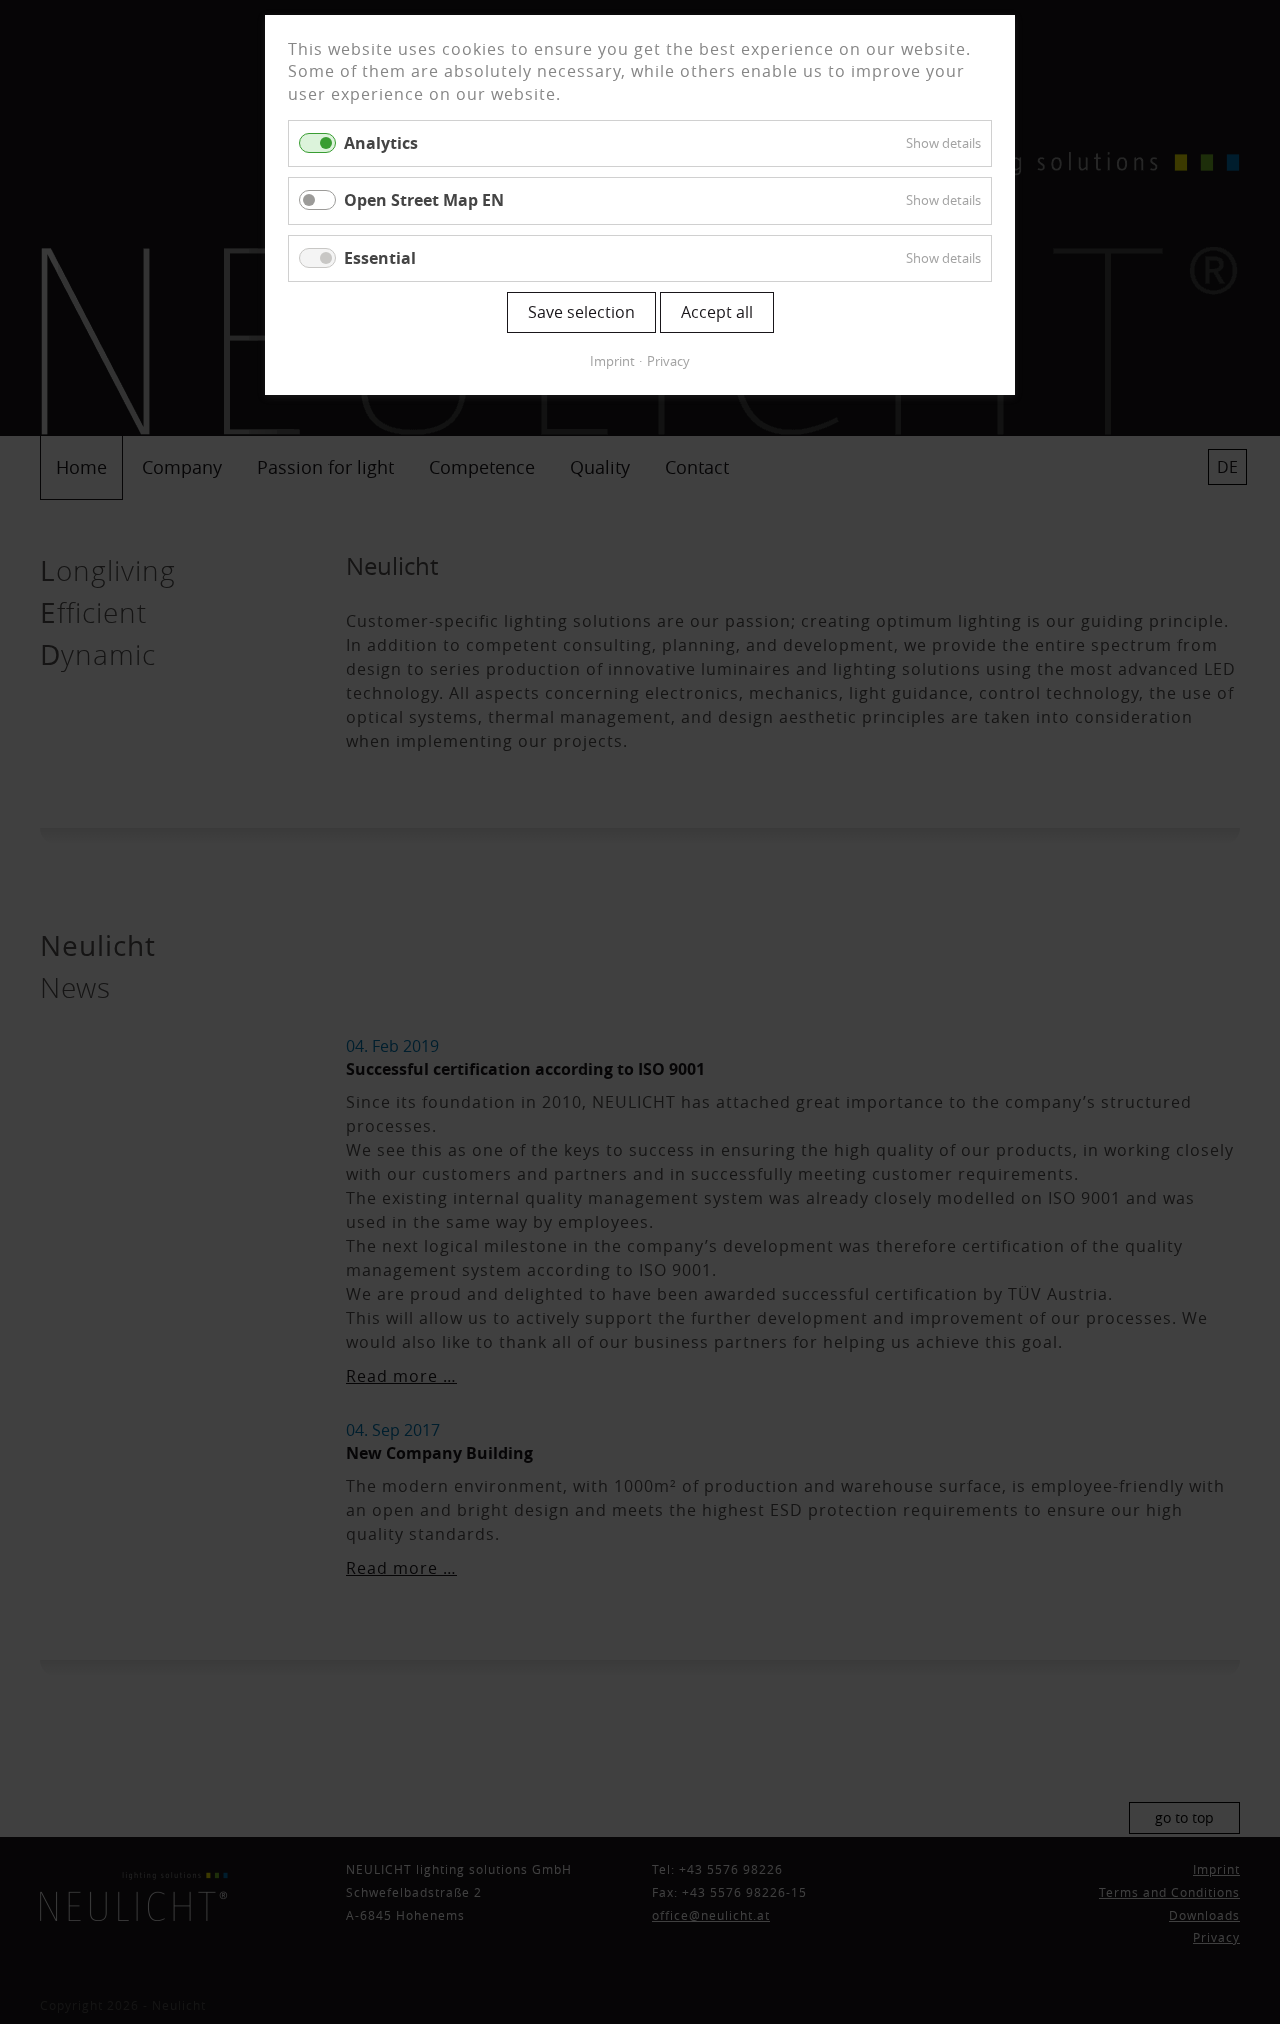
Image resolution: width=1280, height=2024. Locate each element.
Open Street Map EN (424, 200)
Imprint (612, 361)
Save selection (581, 312)
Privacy (668, 361)
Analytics (381, 143)
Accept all (717, 312)
